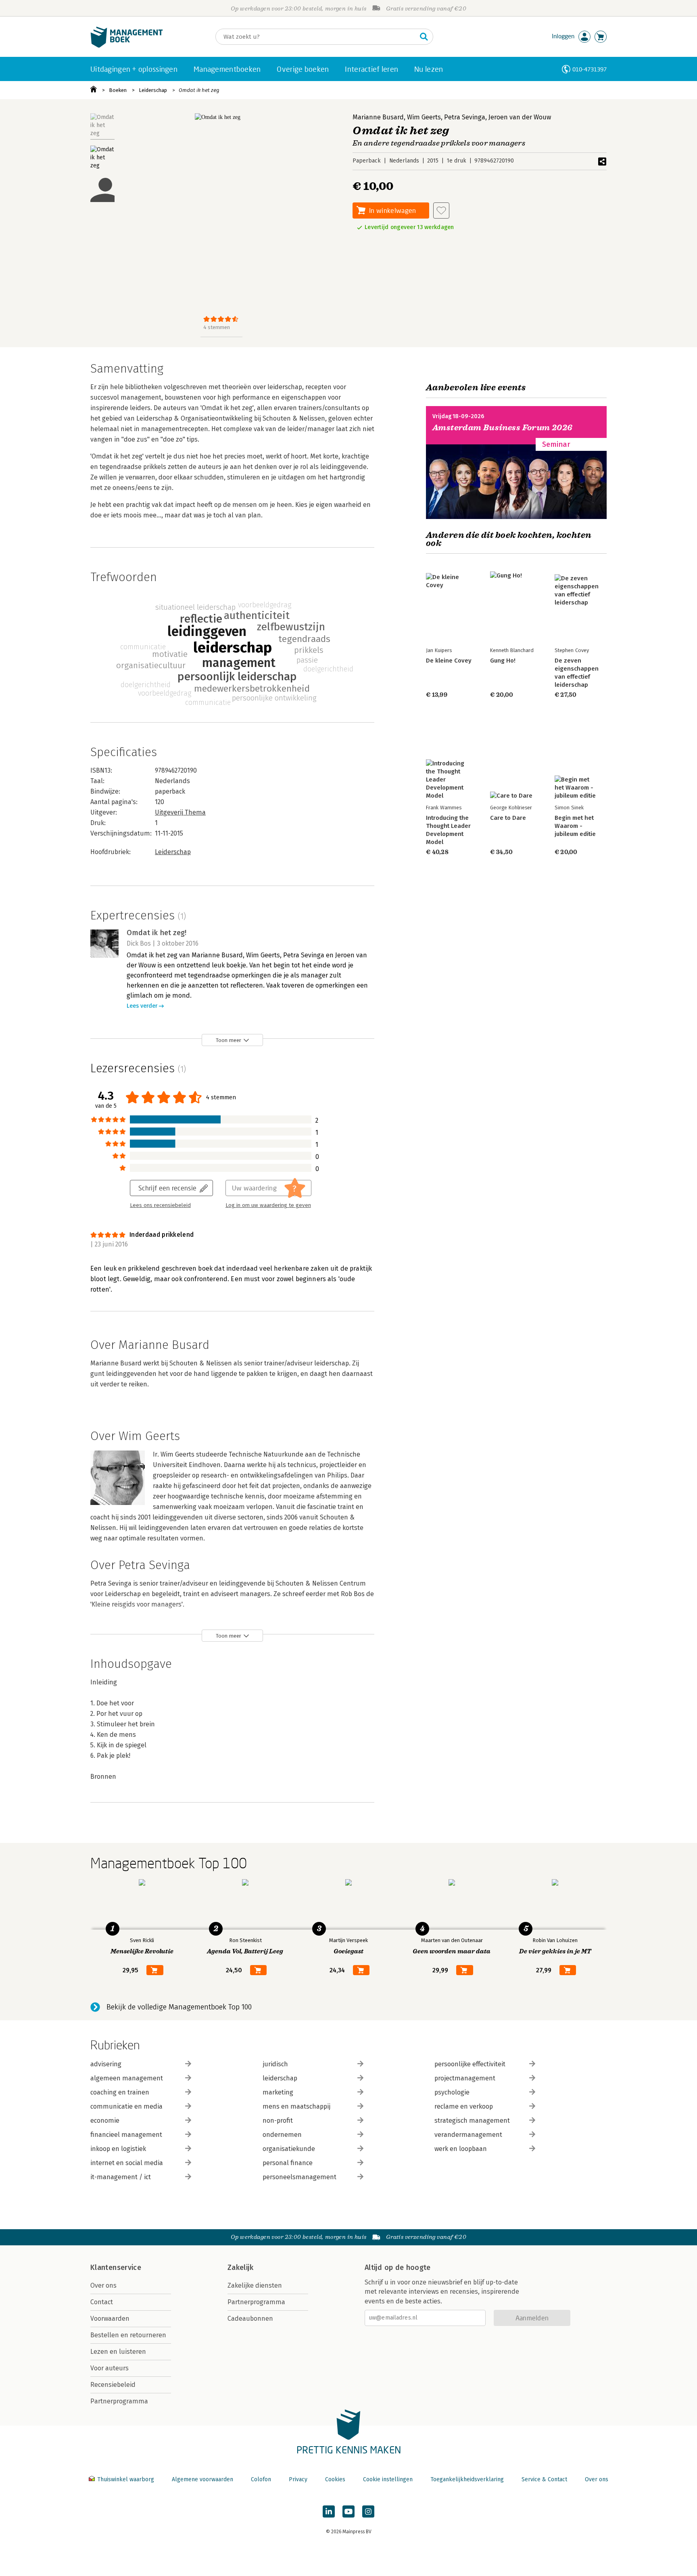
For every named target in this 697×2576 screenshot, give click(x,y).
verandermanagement (468, 2135)
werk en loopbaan (461, 2149)
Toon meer (229, 1040)
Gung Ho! (503, 661)
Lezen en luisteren (118, 2352)
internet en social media (127, 2163)
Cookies (335, 2479)
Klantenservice (116, 2268)
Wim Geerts (424, 117)
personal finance (288, 2163)
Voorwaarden (110, 2319)
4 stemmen (217, 327)
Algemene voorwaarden (202, 2479)
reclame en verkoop (464, 2106)
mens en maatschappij (296, 2106)
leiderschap (280, 2078)
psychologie (452, 2092)
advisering (106, 2064)
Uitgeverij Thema (180, 812)
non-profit (278, 2121)
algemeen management (127, 2078)
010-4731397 (590, 69)
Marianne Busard (378, 117)
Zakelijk (240, 2268)
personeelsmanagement (299, 2177)
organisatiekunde (289, 2149)
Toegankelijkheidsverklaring (467, 2479)
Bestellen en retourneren (128, 2335)
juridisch (275, 2064)
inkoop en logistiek (118, 2149)
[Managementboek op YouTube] (348, 2511)
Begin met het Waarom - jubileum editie (575, 826)
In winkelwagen (392, 210)
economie (105, 2121)
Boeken (118, 90)
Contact (102, 2302)
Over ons (103, 2285)
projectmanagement (465, 2078)
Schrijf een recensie (167, 1188)
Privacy (298, 2479)
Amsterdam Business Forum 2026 (503, 428)
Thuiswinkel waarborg (126, 2479)
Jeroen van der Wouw (520, 117)
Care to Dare (508, 818)
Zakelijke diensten (255, 2285)
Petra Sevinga (465, 117)
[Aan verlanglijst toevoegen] (441, 210)
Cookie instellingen (388, 2479)
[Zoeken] (424, 37)
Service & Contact (544, 2479)
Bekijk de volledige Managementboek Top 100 (179, 2007)
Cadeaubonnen (250, 2319)
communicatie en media (126, 2106)
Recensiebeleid (113, 2385)
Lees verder (142, 1006)
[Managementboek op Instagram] (368, 2511)
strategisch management (472, 2121)
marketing (278, 2092)
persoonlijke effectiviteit (470, 2064)
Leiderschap (153, 90)
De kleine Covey (449, 661)
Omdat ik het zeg (199, 90)
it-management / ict (121, 2177)
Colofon (261, 2479)
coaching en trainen (120, 2092)
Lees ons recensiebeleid (160, 1205)
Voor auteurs (110, 2368)
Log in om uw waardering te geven (268, 1205)
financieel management (126, 2135)
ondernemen (282, 2135)
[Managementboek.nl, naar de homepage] (127, 46)
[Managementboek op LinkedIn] (329, 2511)
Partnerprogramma (119, 2401)
